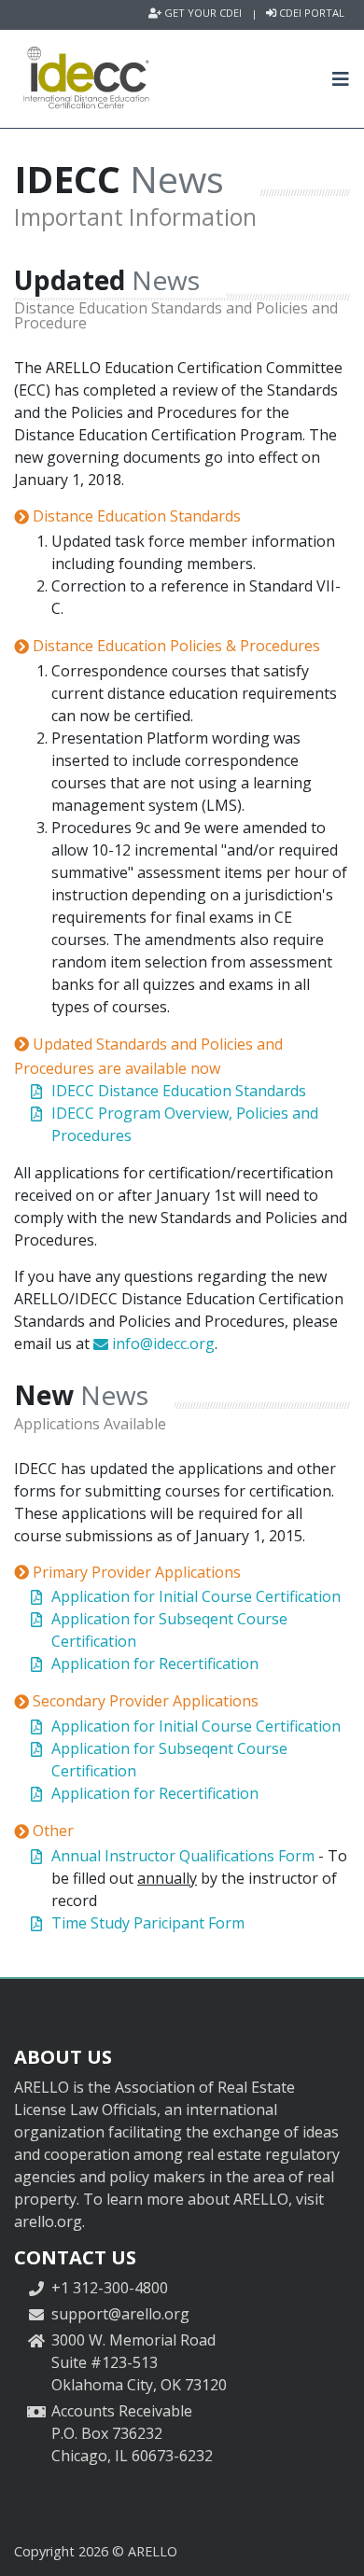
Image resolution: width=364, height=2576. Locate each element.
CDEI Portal (310, 14)
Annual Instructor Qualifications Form (183, 1856)
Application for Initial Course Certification (196, 1596)
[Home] (85, 79)
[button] (341, 78)
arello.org (48, 2221)
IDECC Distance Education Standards (179, 1091)
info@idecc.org (161, 1344)
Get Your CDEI (202, 14)
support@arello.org (120, 2314)
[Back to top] (331, 2543)
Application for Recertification (155, 1664)
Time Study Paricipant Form (148, 1923)
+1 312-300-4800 (110, 2288)
